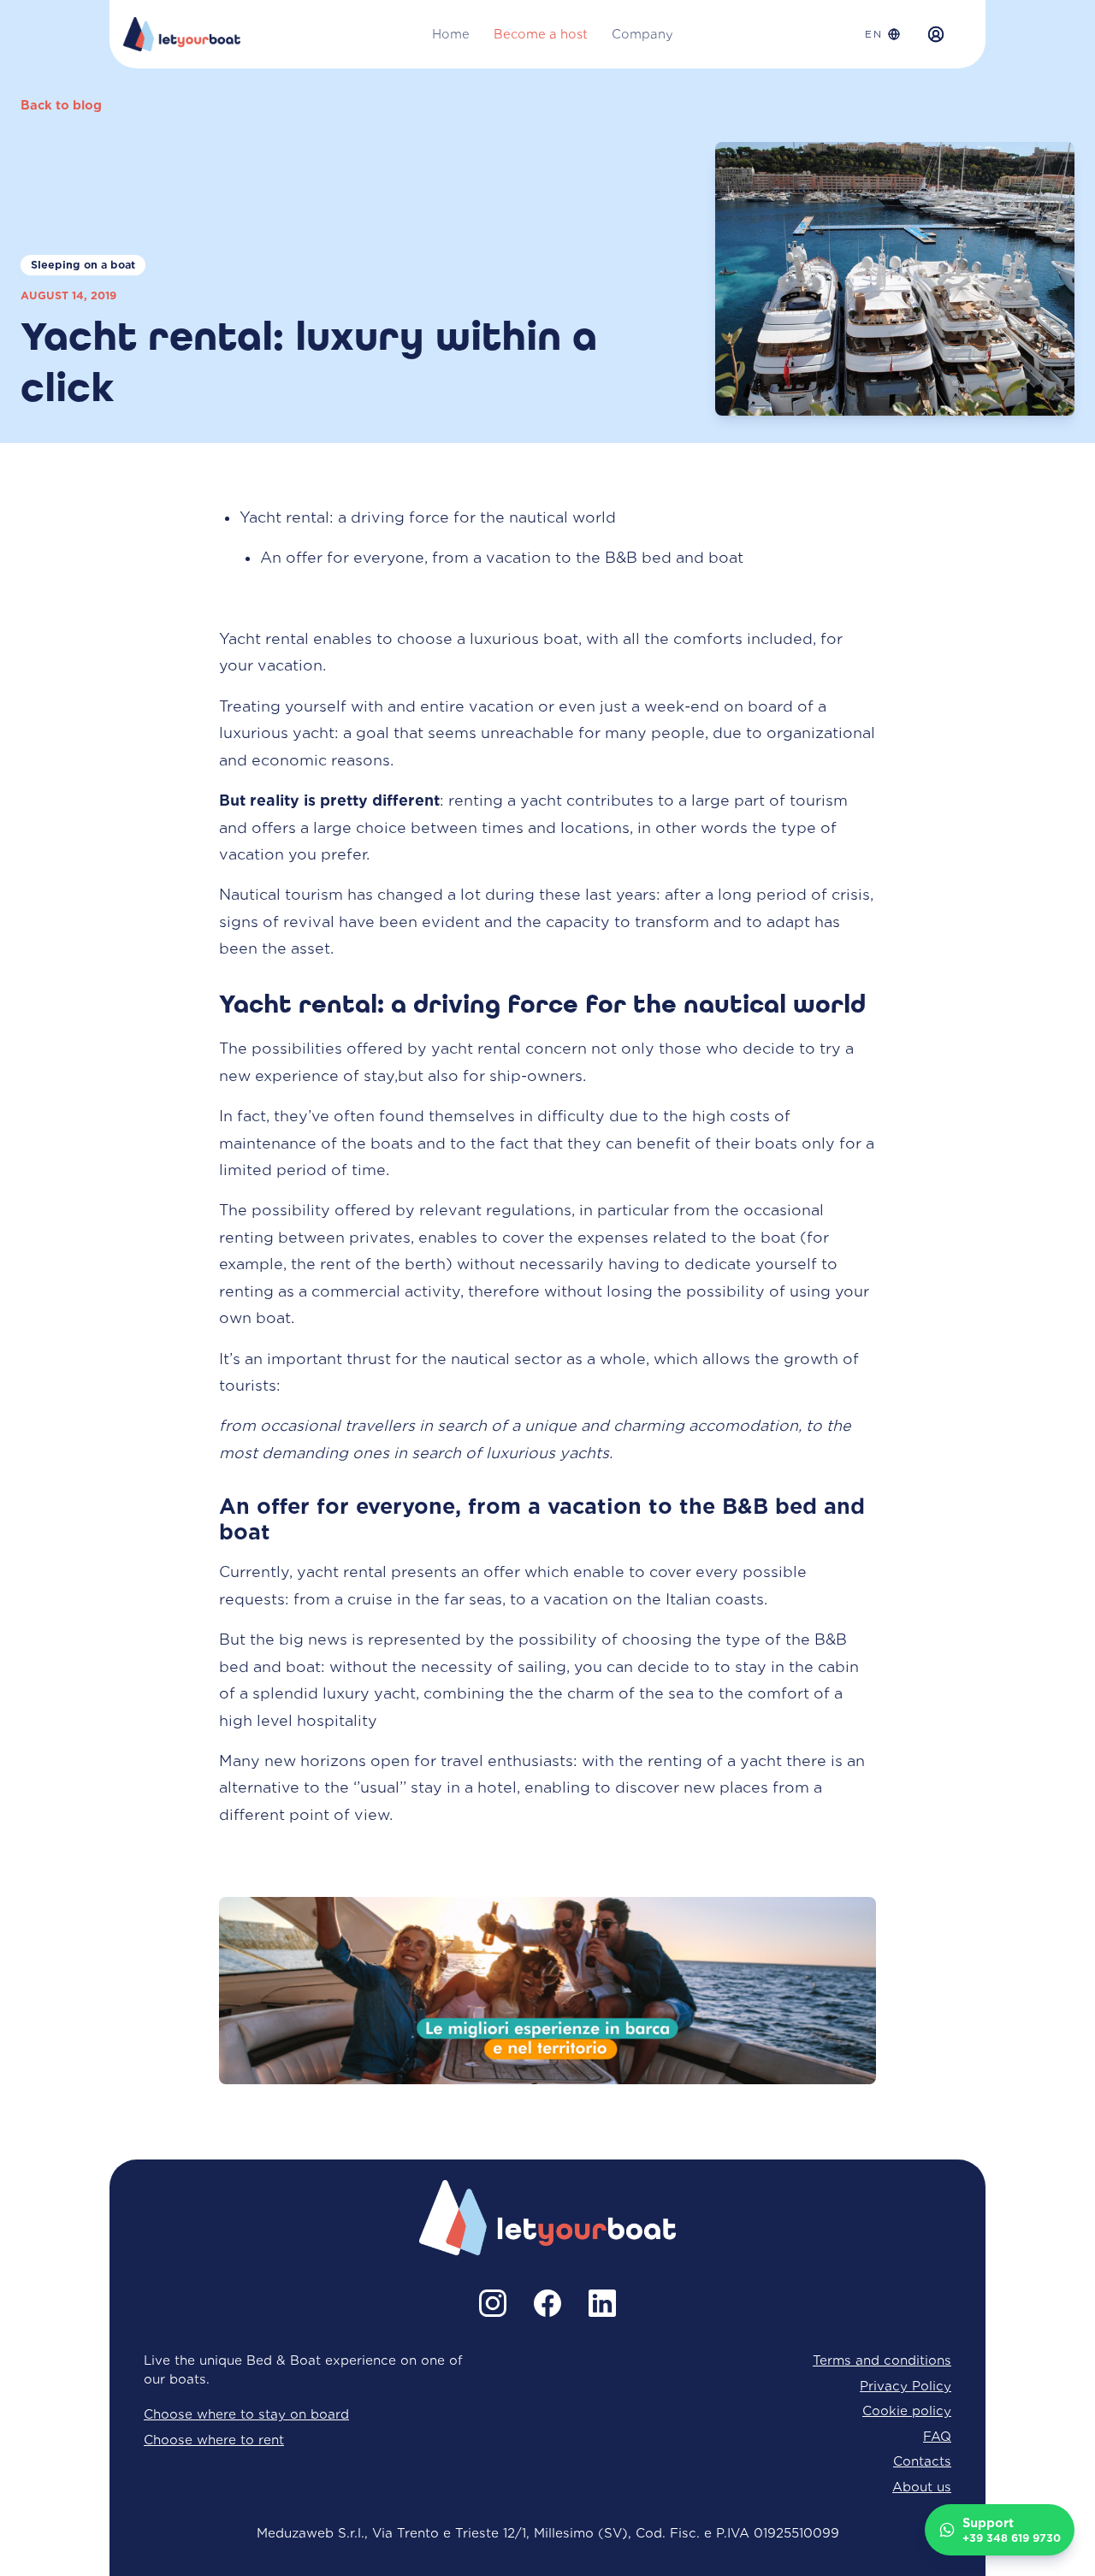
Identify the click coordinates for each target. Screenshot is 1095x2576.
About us (922, 2487)
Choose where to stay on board (246, 2414)
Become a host (541, 34)
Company (642, 34)
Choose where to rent (214, 2440)
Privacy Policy (906, 2386)
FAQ (937, 2436)
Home (451, 34)
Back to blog (61, 105)
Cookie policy (907, 2411)
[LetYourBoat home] (182, 34)
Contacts (922, 2461)
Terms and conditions (882, 2360)
